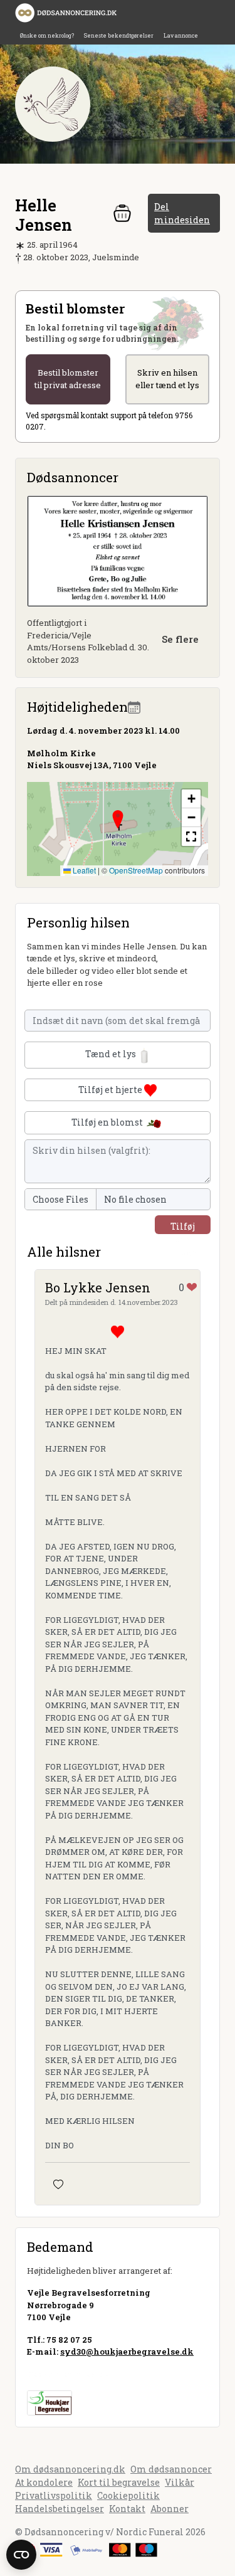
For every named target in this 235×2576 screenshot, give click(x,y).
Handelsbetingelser (60, 2509)
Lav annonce (181, 35)
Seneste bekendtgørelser (119, 35)
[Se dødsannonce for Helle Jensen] (118, 550)
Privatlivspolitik (54, 2495)
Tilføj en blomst (108, 1122)
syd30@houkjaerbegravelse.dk (127, 2352)
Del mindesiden (182, 213)
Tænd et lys (112, 1054)
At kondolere (44, 2482)
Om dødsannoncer (171, 2469)
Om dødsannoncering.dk (70, 2469)
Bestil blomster (68, 379)
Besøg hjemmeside (68, 2374)
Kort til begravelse (119, 2482)
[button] (118, 820)
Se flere (180, 639)
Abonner (170, 2509)
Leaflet (83, 870)
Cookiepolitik (128, 2495)
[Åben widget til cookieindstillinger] (21, 2555)
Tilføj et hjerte (111, 1090)
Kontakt (127, 2509)
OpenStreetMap (136, 870)
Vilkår (180, 2482)
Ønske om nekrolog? (47, 35)
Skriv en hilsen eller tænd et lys (167, 379)
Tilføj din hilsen (183, 1227)
